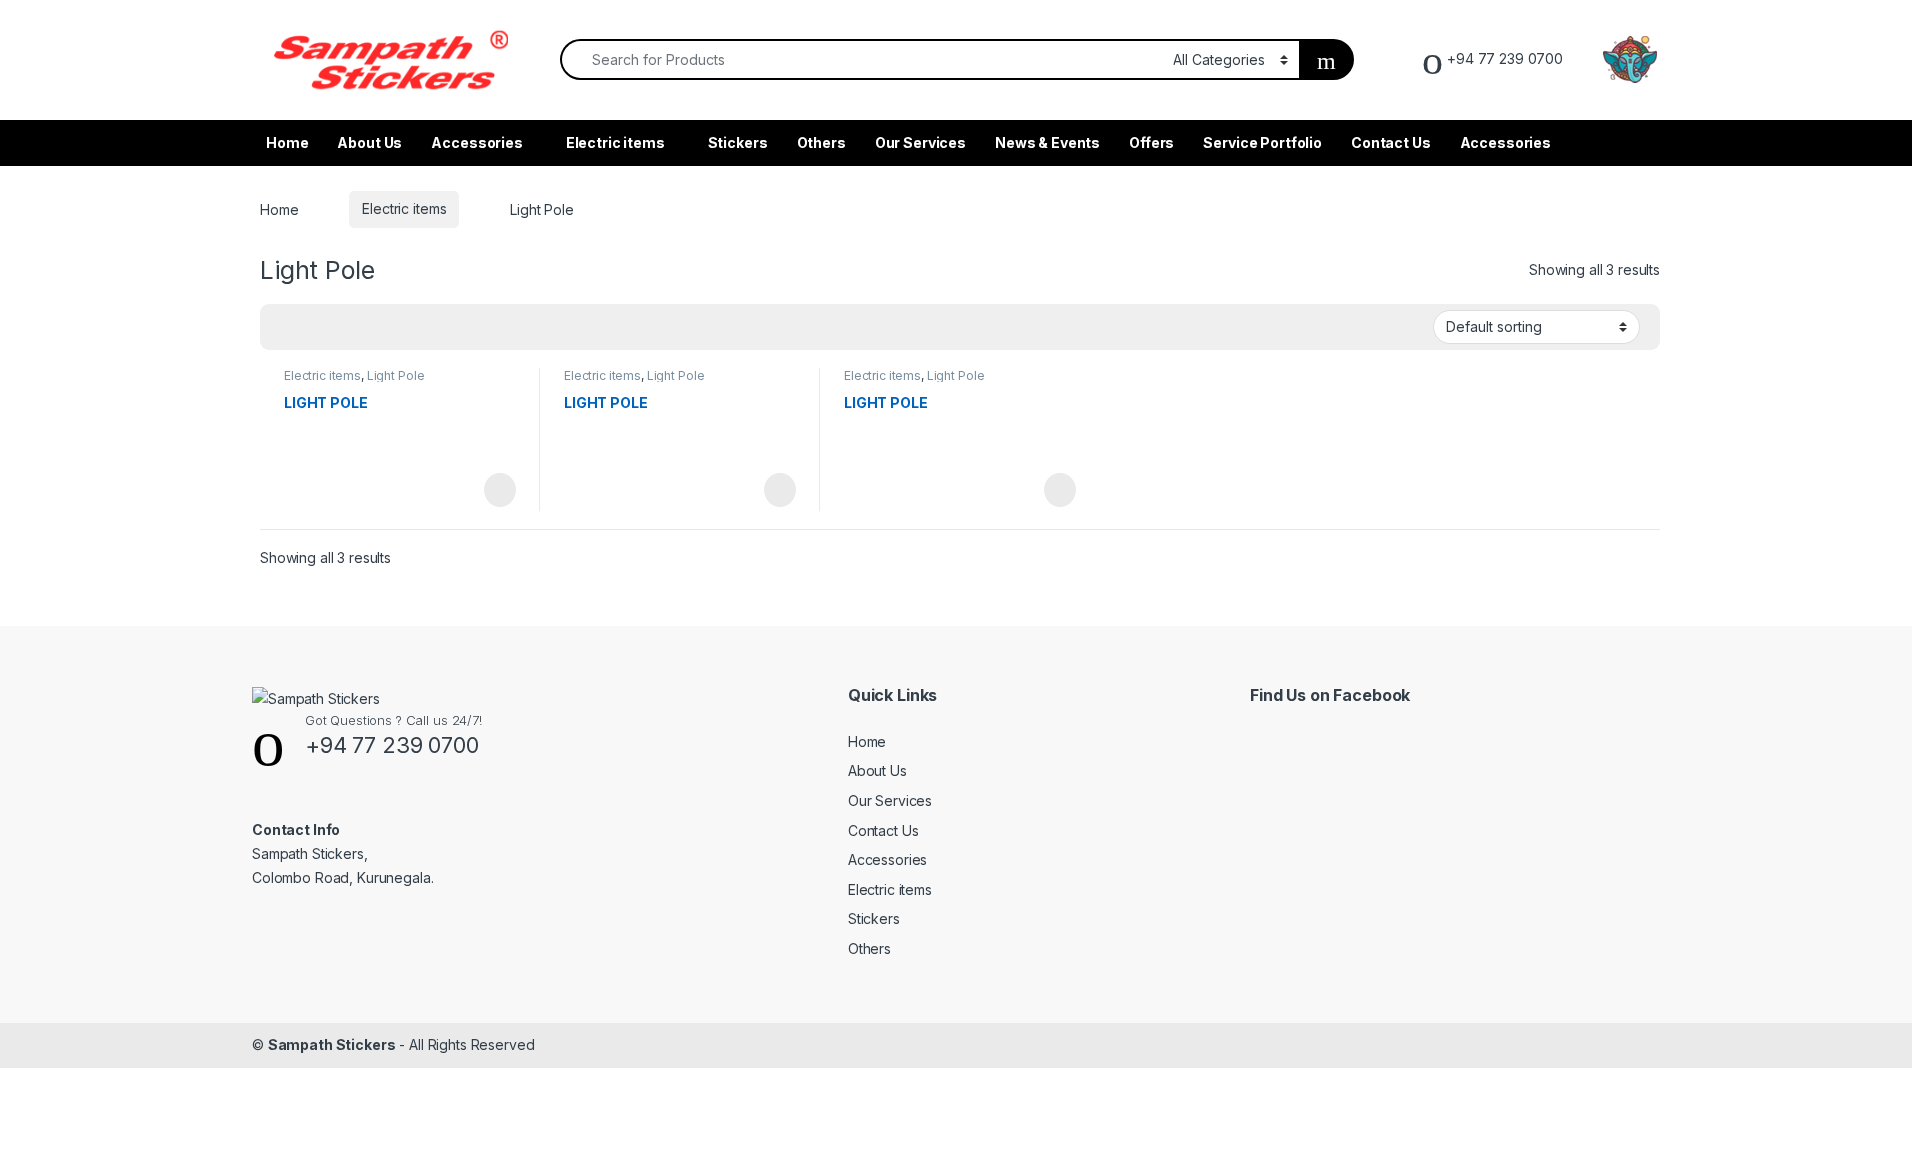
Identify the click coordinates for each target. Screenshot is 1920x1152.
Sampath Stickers (332, 1044)
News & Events (1047, 142)
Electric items (615, 142)
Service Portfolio (1262, 142)
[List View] (345, 327)
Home (287, 142)
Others (821, 142)
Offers (1151, 142)
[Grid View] (287, 327)
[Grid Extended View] (316, 327)
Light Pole (396, 375)
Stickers (738, 142)
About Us (369, 142)
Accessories (476, 142)
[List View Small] (374, 327)
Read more (499, 490)
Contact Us (1391, 142)
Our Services (920, 142)
